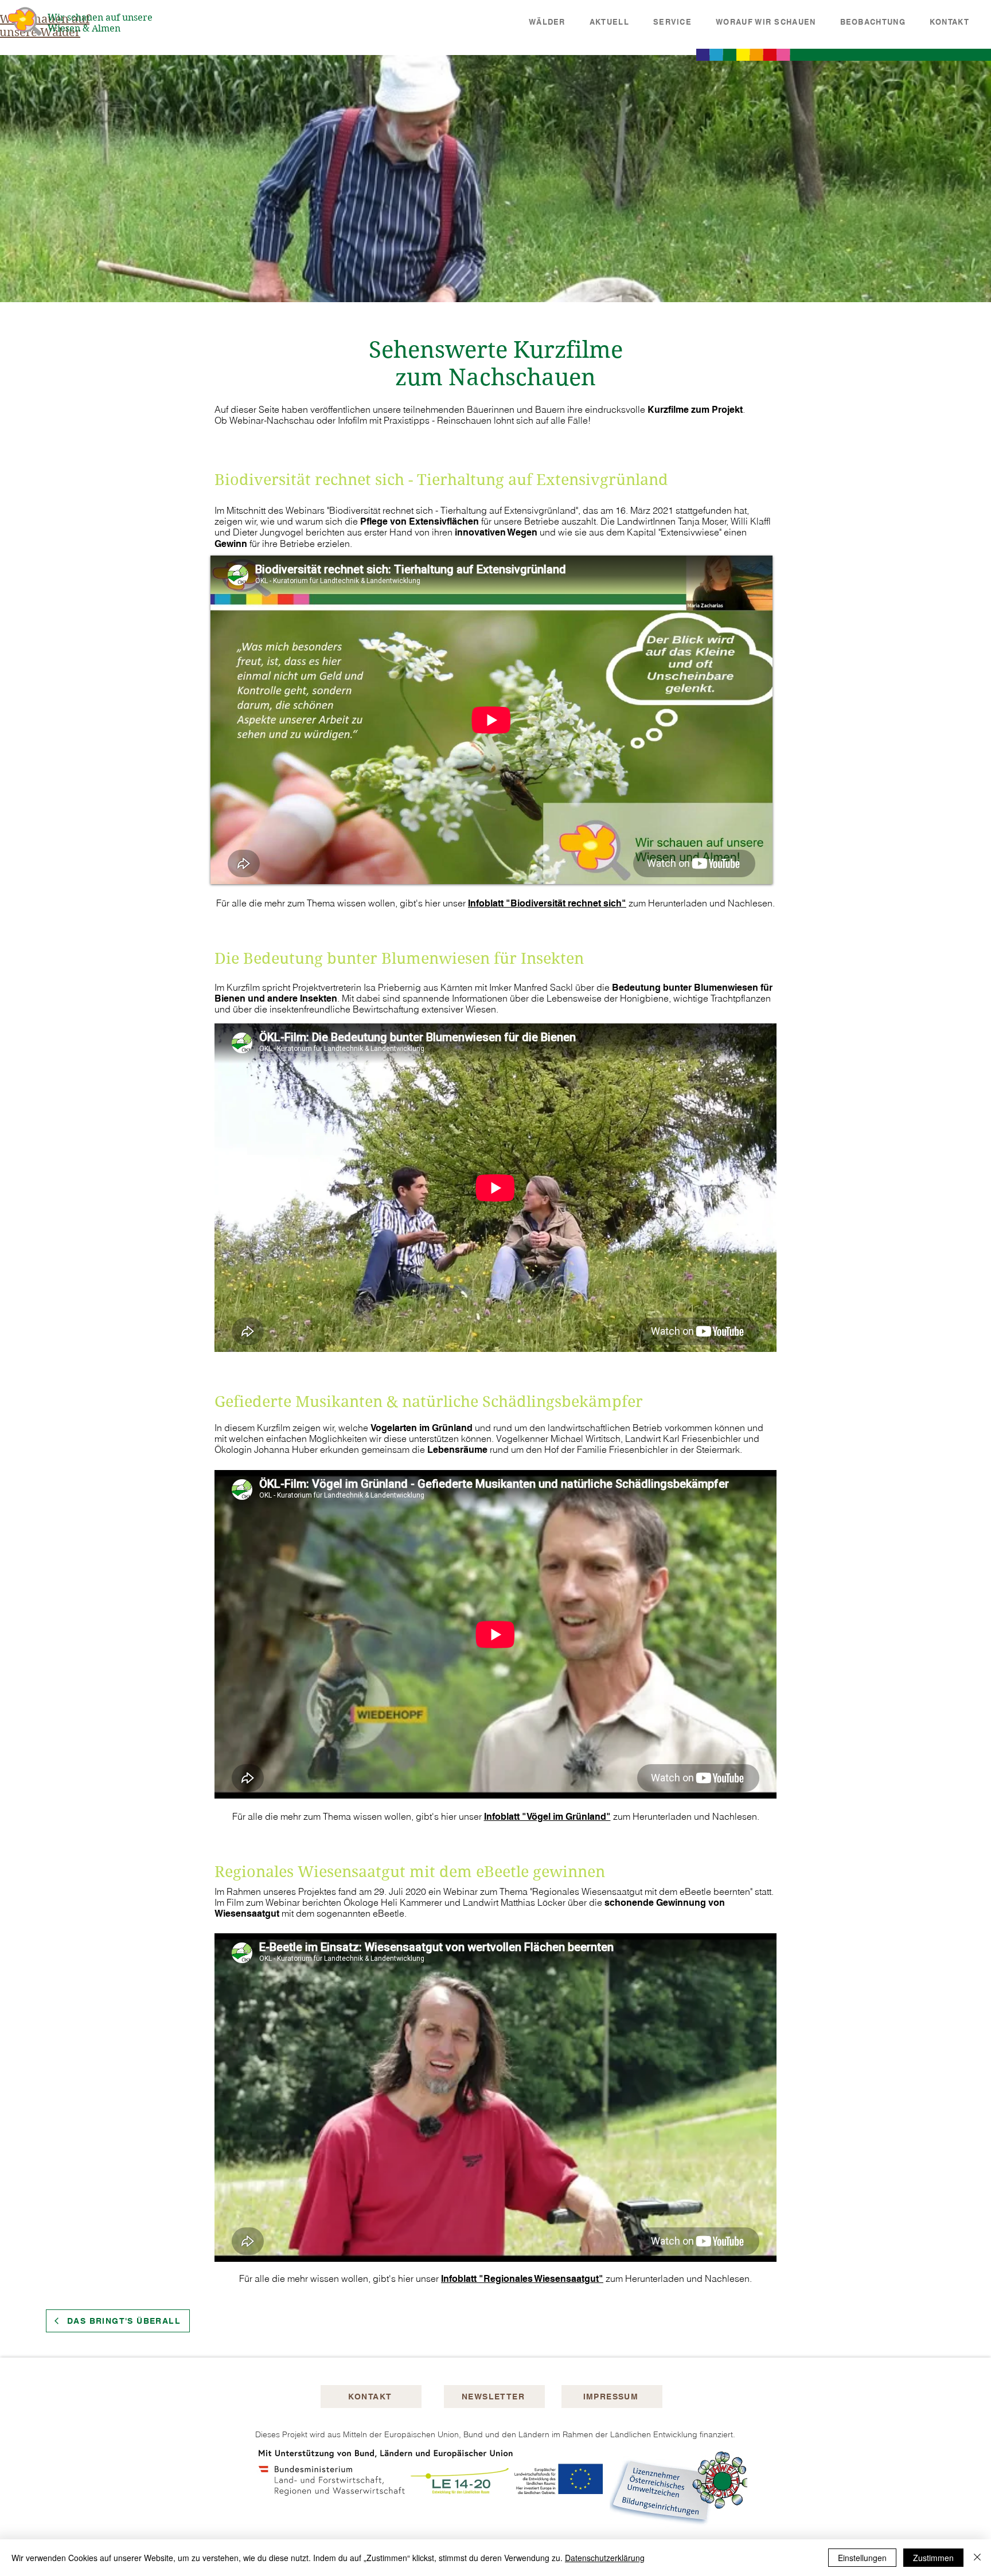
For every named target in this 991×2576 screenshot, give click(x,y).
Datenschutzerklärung (605, 2558)
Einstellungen (862, 2558)
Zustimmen (933, 2558)
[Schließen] (977, 2558)
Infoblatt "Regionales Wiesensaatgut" (522, 2279)
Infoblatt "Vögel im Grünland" (547, 1817)
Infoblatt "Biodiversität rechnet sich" (547, 903)
